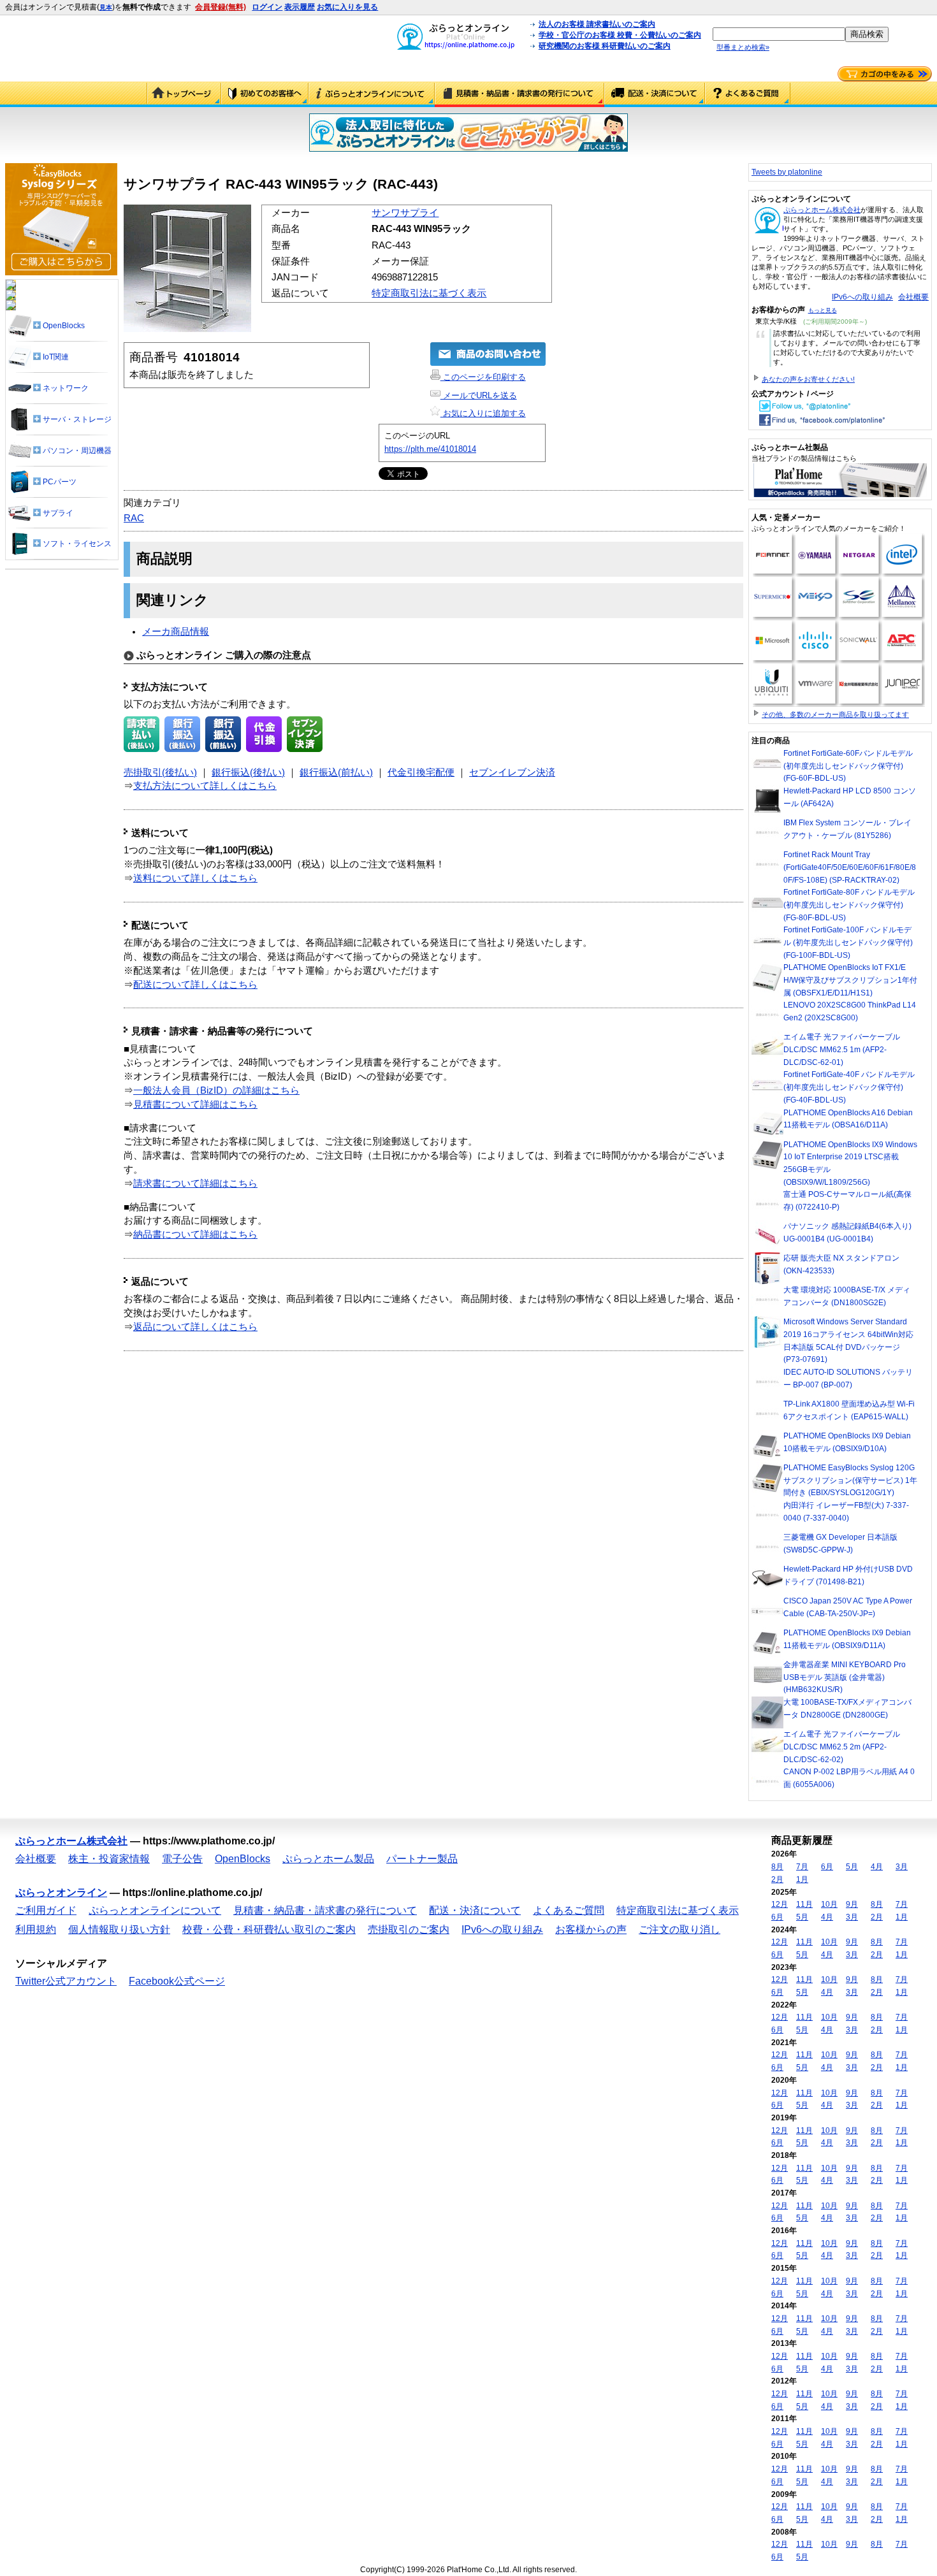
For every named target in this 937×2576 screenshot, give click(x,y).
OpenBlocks (243, 1859)
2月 (777, 1879)
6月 (827, 1867)
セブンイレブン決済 (512, 772)
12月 (780, 1904)
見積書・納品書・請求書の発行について (519, 94)
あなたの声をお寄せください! (808, 379)
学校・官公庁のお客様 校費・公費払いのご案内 (620, 35)
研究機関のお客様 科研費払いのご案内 (605, 46)
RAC (134, 518)
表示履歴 (300, 7)
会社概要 (913, 297)
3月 (902, 1867)
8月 (777, 1867)
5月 (852, 1867)
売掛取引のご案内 (409, 1929)
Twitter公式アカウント (66, 1981)
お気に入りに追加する (483, 413)
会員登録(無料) (221, 7)
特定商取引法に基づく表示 (429, 293)
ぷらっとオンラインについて (372, 94)
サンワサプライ (405, 213)
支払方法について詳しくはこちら (205, 786)
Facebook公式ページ (177, 1981)
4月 (877, 1867)
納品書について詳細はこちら (195, 1234)
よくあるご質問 (748, 94)
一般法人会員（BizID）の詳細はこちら (216, 1090)
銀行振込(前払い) (336, 772)
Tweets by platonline (787, 172)
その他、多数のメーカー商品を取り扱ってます (835, 714)
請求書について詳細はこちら (195, 1183)
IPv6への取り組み (862, 297)
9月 (852, 1904)
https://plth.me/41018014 (430, 449)
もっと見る (823, 310)
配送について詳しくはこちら (195, 985)
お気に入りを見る (347, 7)
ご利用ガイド (265, 94)
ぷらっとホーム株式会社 (822, 210)
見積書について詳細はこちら (195, 1104)
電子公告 (182, 1859)
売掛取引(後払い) (160, 772)
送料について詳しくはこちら (195, 878)
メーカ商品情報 (176, 632)
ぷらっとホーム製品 (328, 1859)
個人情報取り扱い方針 (119, 1929)
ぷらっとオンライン (61, 1892)
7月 (802, 1867)
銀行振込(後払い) (248, 772)
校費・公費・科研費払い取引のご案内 (269, 1929)
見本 (106, 7)
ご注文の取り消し (679, 1929)
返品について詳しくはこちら (195, 1327)
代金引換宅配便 (421, 772)
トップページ (184, 94)
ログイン (267, 7)
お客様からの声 (591, 1929)
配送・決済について (655, 94)
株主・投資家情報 (109, 1859)
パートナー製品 (422, 1859)
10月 (829, 1904)
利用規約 (36, 1929)
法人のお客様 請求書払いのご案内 (597, 24)
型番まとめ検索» (743, 47)
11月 (804, 1904)
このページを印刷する (483, 377)
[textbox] (779, 34)
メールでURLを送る (479, 395)
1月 (802, 1879)
